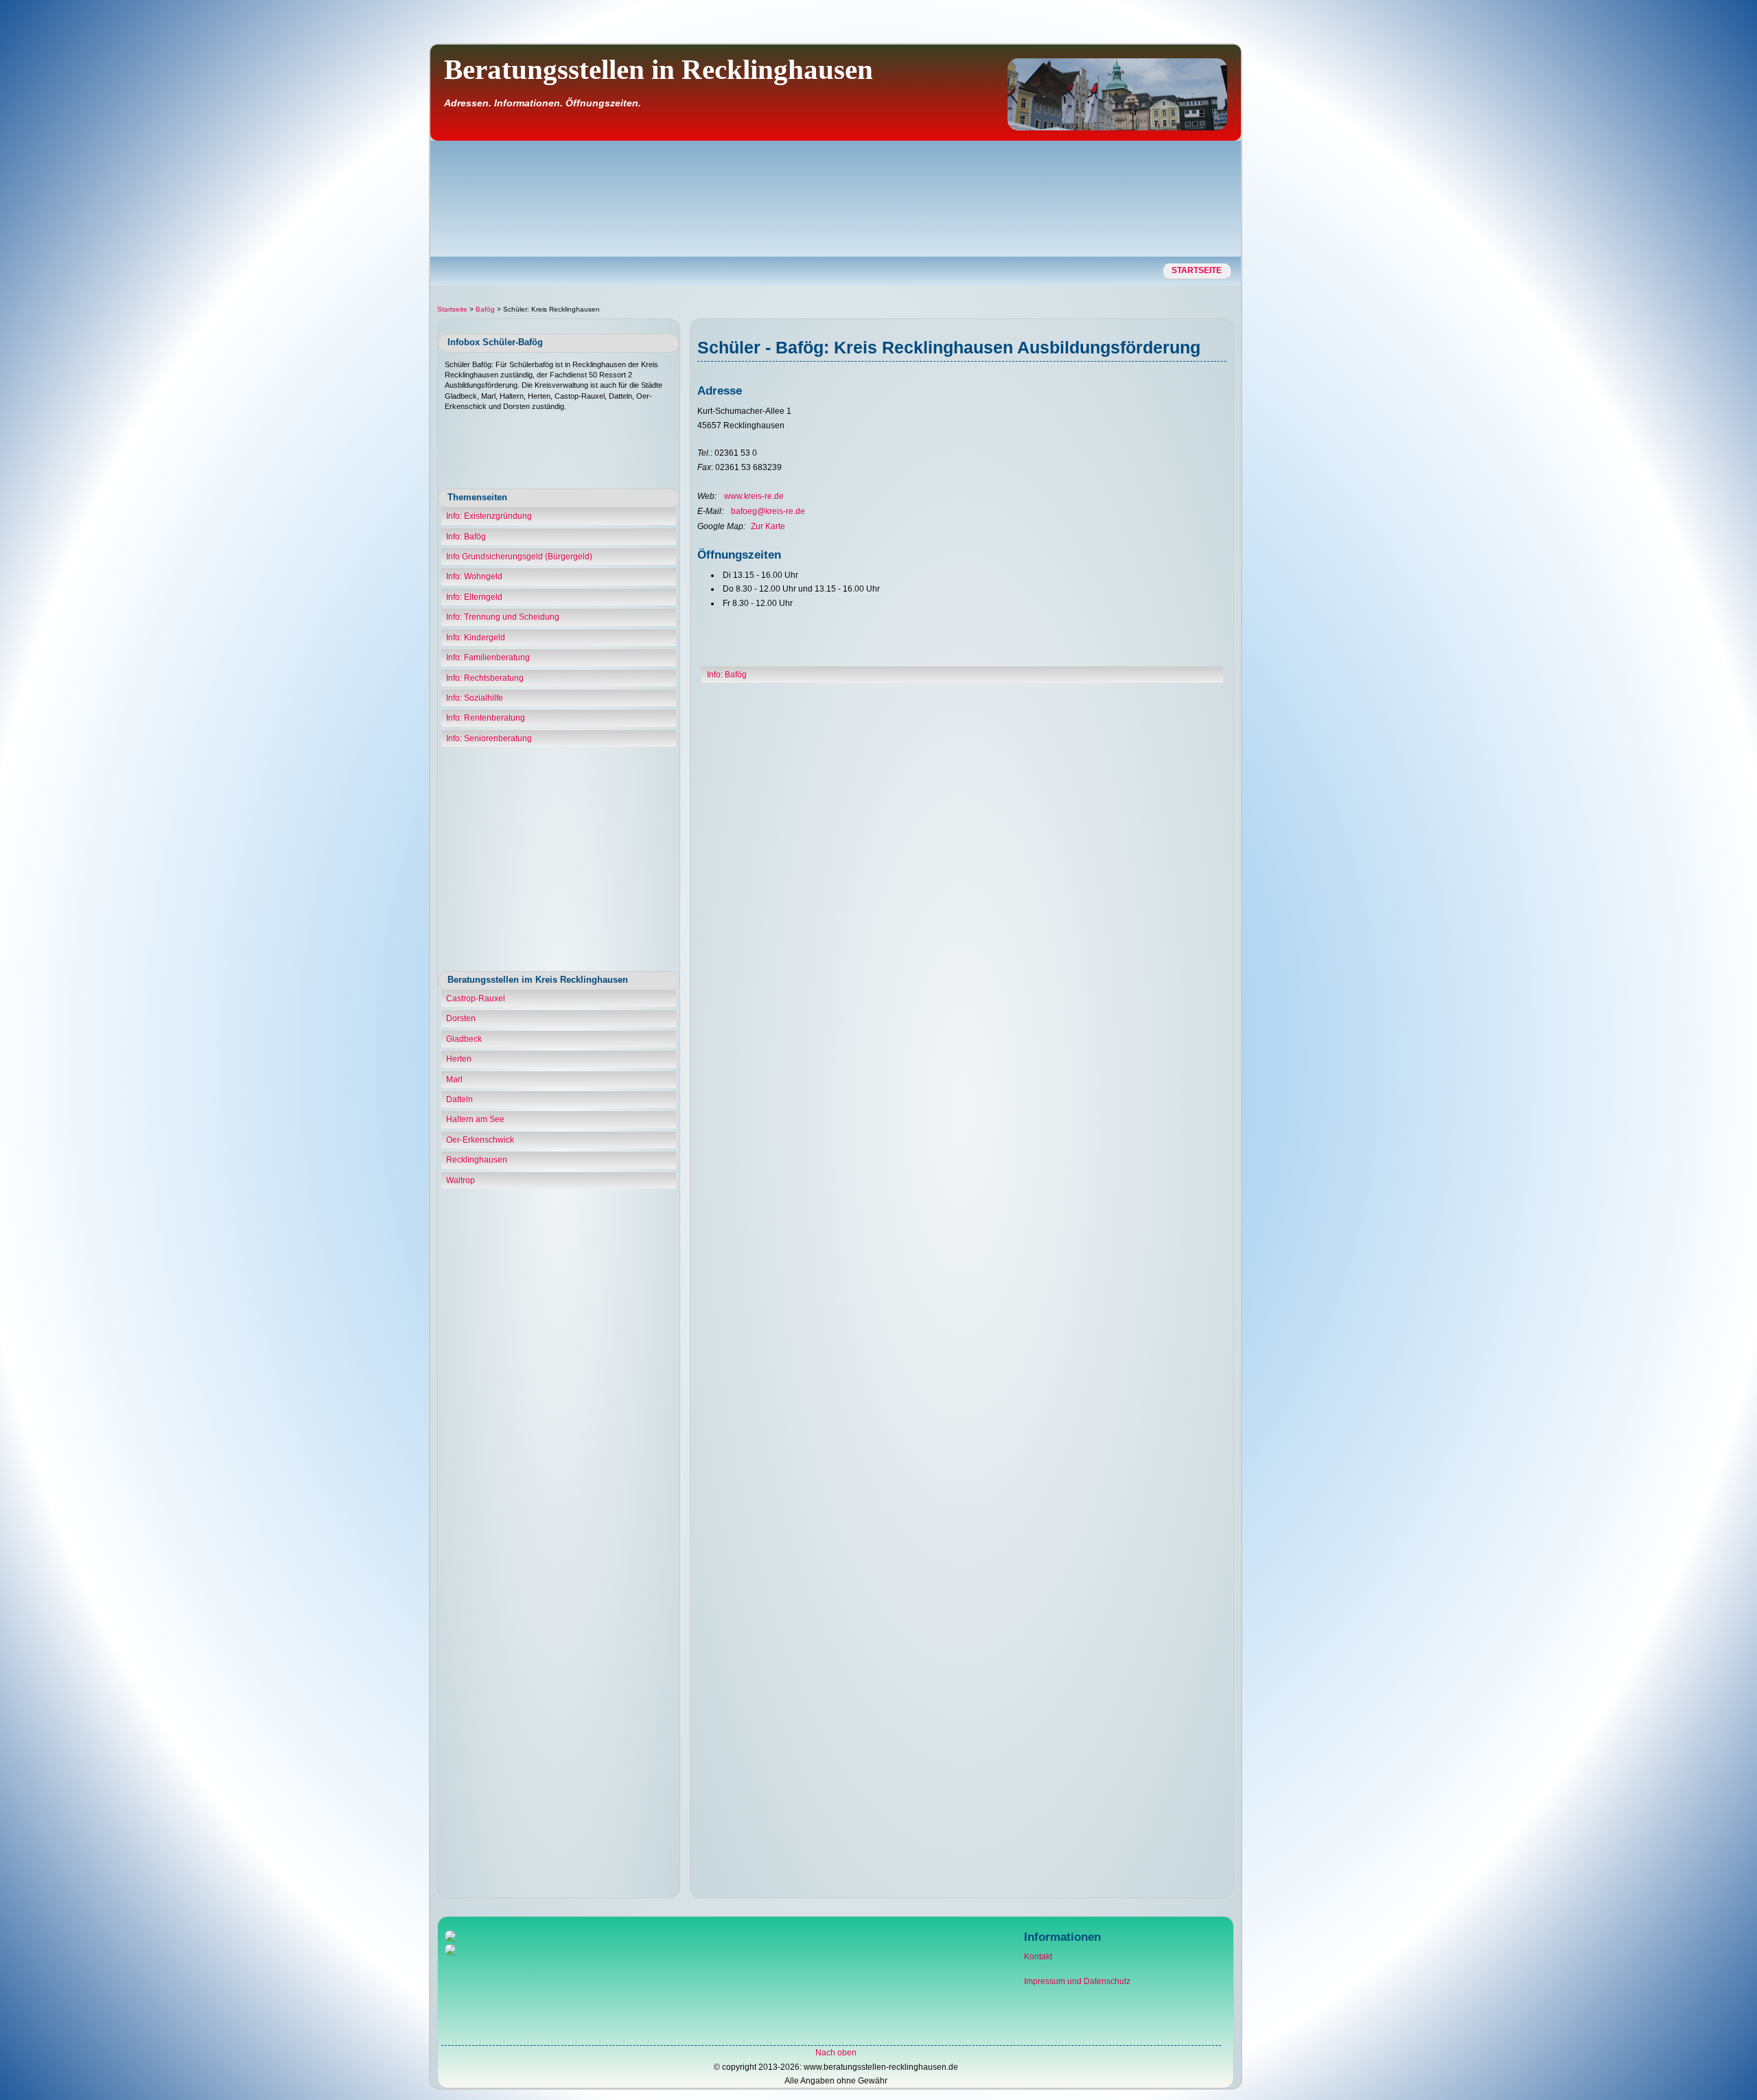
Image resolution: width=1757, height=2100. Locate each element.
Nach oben (836, 2053)
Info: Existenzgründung (489, 516)
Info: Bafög (466, 537)
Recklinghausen (477, 1160)
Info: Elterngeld (474, 597)
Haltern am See (475, 1119)
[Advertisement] (1697, 257)
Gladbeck (464, 1039)
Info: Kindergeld (476, 638)
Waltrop (461, 1180)
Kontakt (1038, 1957)
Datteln (459, 1099)
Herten (459, 1059)
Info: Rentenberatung (486, 718)
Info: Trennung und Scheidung (503, 617)
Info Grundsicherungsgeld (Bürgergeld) (519, 557)
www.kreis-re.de (754, 496)
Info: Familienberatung (488, 657)
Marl (454, 1080)
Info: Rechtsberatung (485, 678)
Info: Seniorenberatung (489, 738)
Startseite (1197, 270)
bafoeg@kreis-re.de (768, 511)
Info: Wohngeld (474, 576)
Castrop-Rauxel (476, 999)
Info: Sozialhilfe (475, 698)
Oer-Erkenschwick (480, 1140)
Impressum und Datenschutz (1077, 1981)
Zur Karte (768, 526)
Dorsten (461, 1018)
